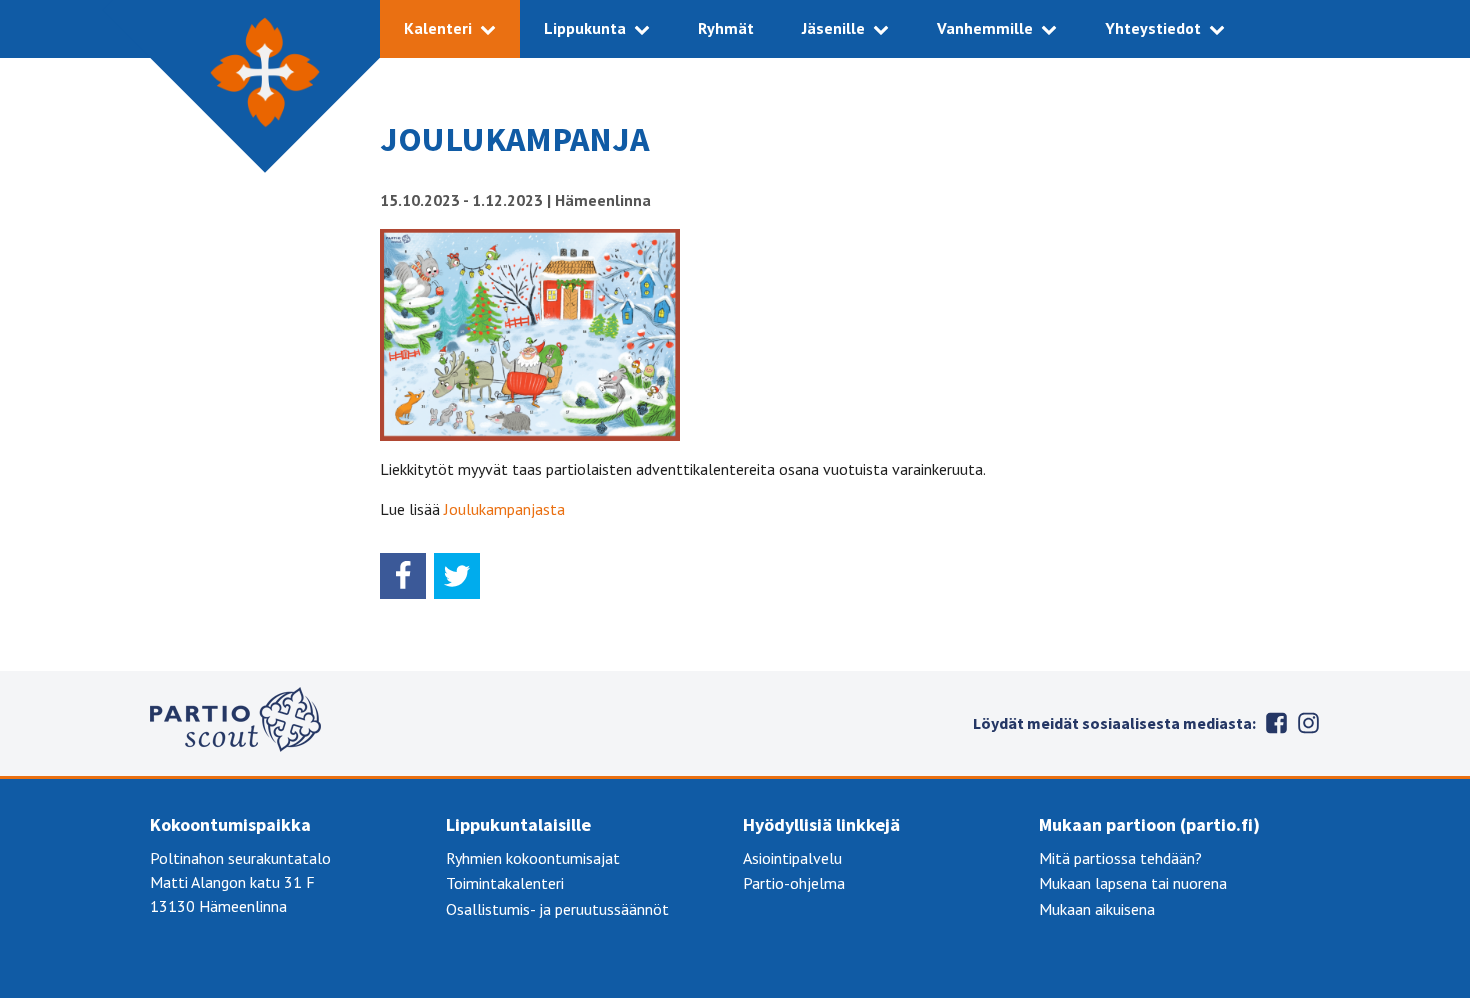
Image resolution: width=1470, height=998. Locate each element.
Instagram (1308, 723)
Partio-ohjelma (794, 883)
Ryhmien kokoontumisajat (533, 858)
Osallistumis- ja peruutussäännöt (557, 909)
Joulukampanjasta (504, 509)
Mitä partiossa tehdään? (1120, 858)
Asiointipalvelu (792, 858)
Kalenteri (438, 28)
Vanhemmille (985, 28)
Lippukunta (585, 28)
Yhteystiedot (1153, 28)
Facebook (1276, 723)
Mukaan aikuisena (1097, 909)
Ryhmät (726, 28)
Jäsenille (833, 28)
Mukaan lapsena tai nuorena (1133, 883)
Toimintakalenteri (505, 883)
